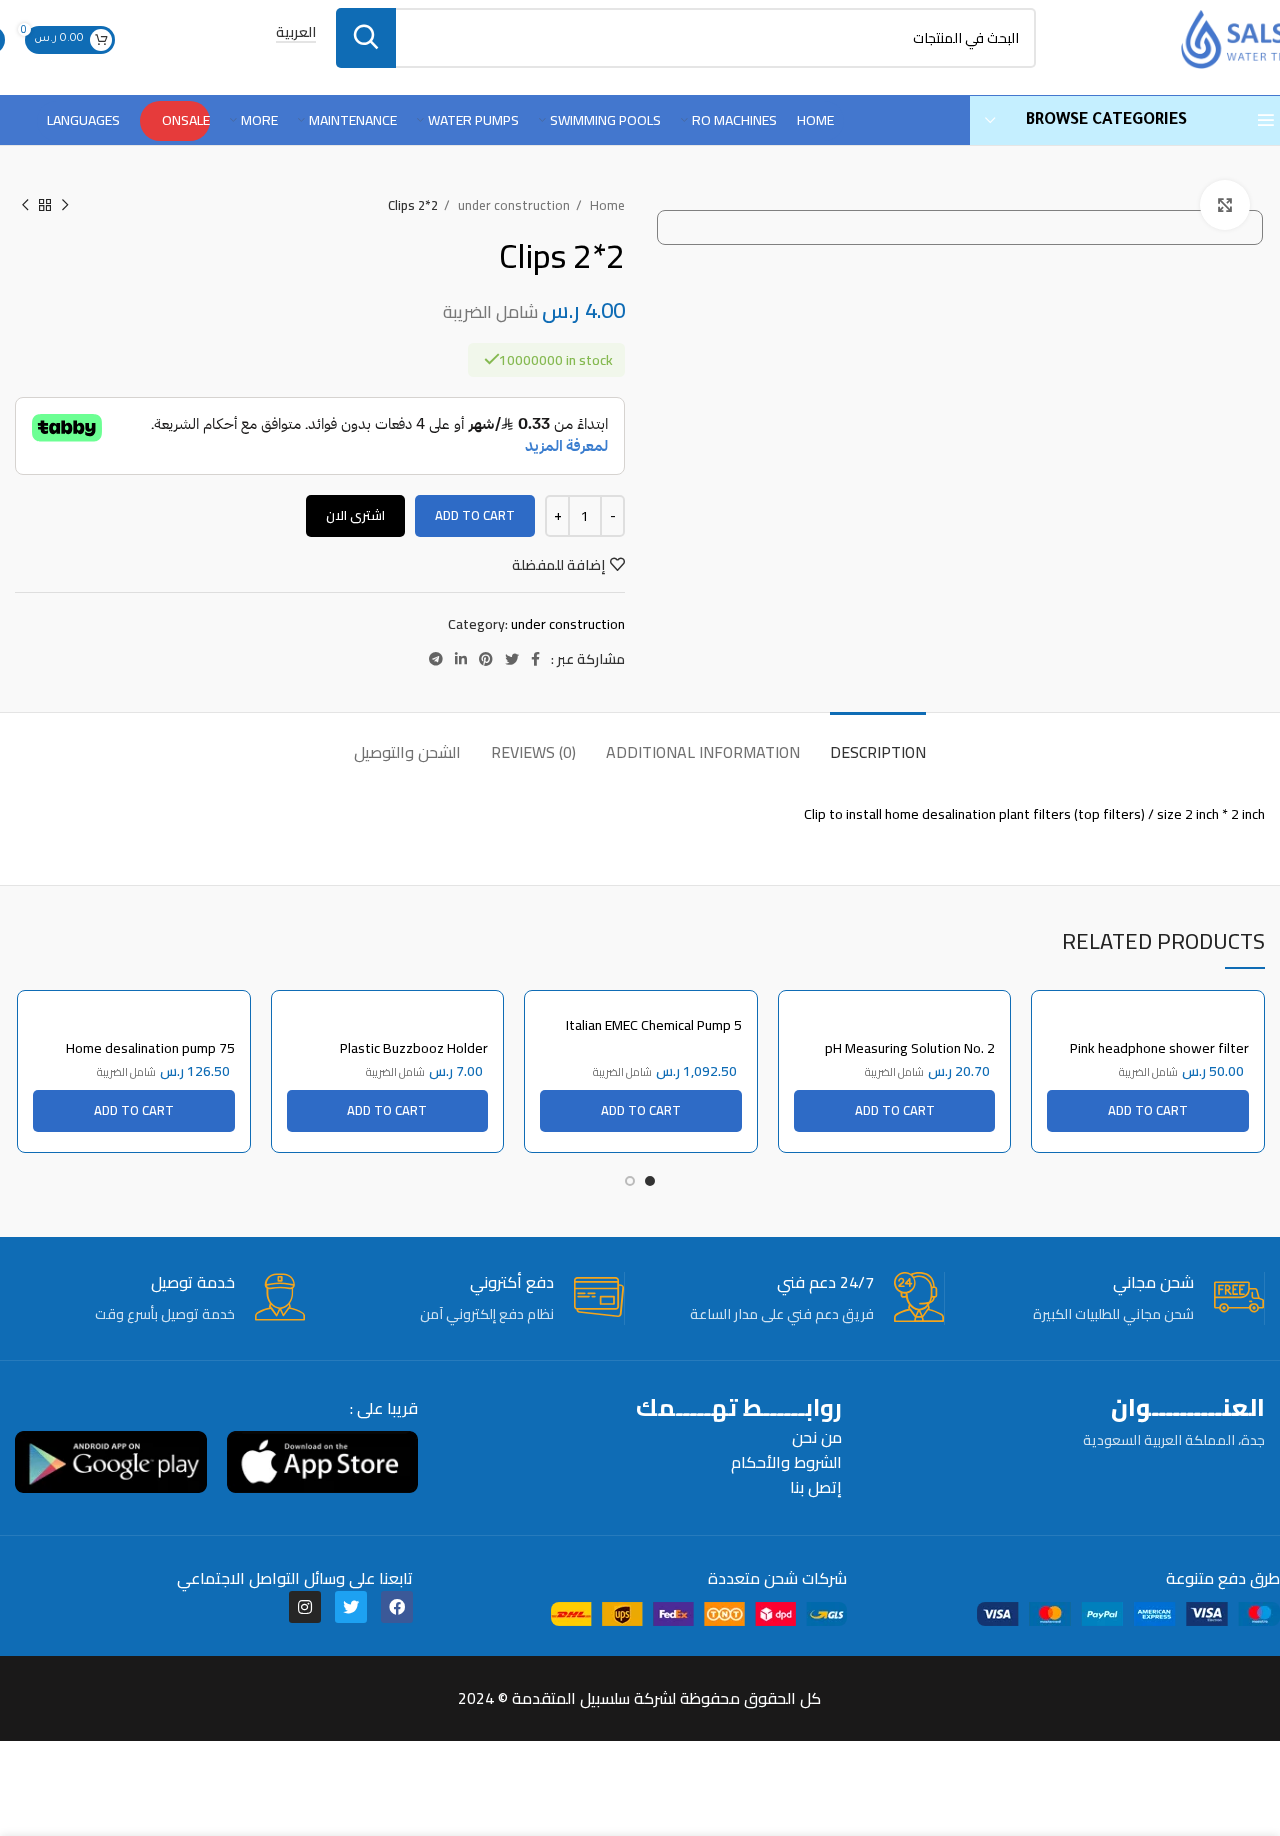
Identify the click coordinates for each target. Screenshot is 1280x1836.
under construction (512, 205)
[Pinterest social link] (486, 659)
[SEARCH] (366, 38)
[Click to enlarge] (1225, 205)
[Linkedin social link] (461, 659)
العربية (296, 33)
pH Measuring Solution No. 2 (910, 1048)
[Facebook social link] (535, 659)
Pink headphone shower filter (1159, 1048)
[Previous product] (65, 206)
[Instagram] (305, 1607)
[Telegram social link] (436, 659)
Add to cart (475, 515)
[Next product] (25, 206)
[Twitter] (351, 1607)
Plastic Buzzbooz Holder (414, 1048)
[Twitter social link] (512, 659)
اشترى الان (355, 515)
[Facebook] (397, 1607)
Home (606, 205)
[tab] (878, 742)
